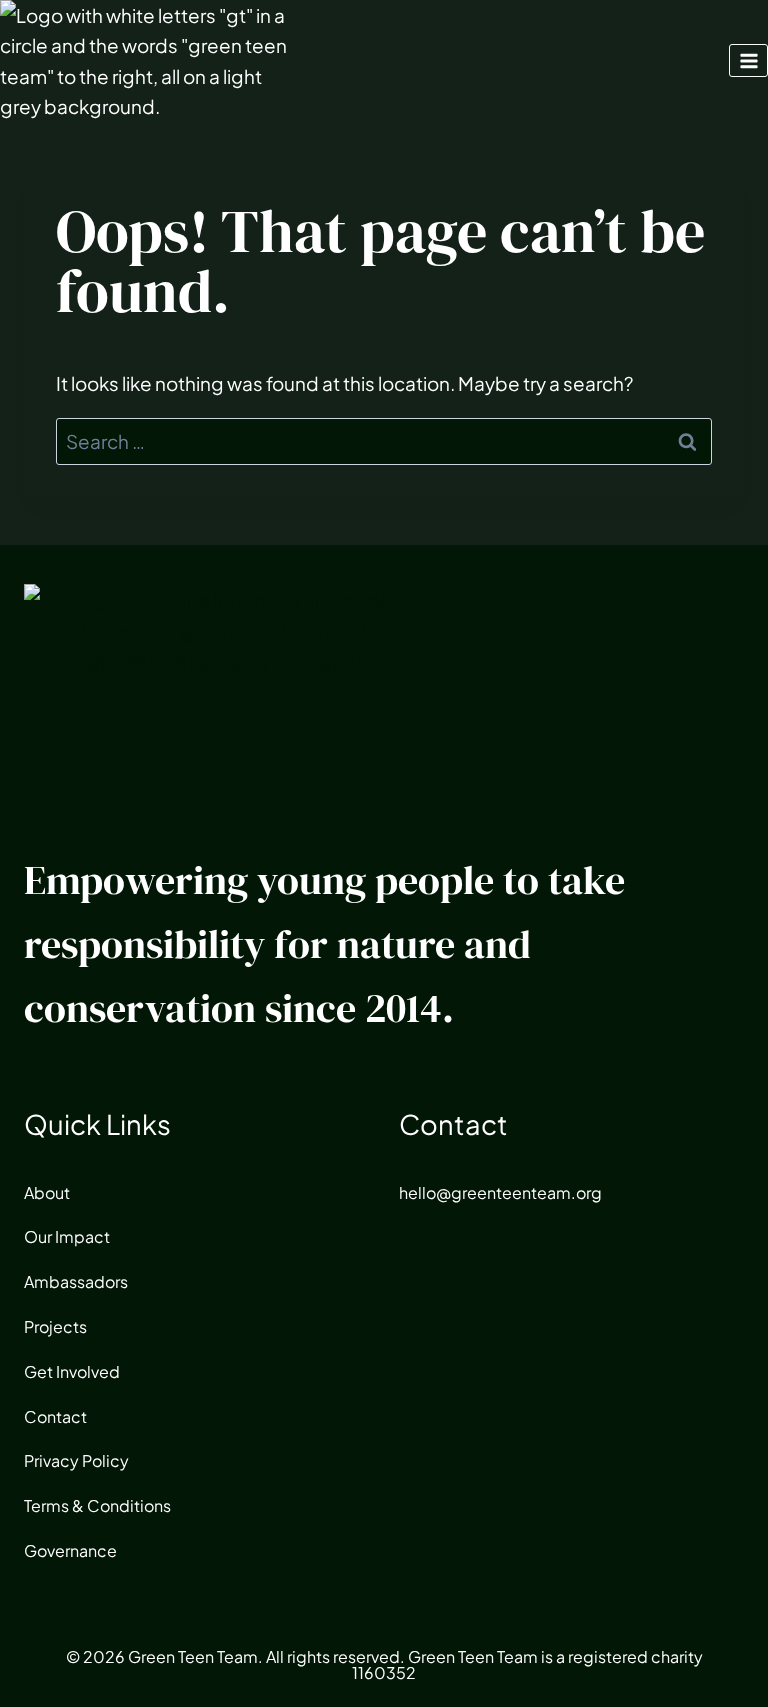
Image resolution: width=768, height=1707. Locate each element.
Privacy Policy (76, 1460)
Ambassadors (76, 1281)
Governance (70, 1550)
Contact (55, 1416)
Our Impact (67, 1236)
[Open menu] (748, 60)
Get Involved (72, 1371)
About (47, 1192)
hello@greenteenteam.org (500, 1192)
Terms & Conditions (97, 1505)
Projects (55, 1326)
